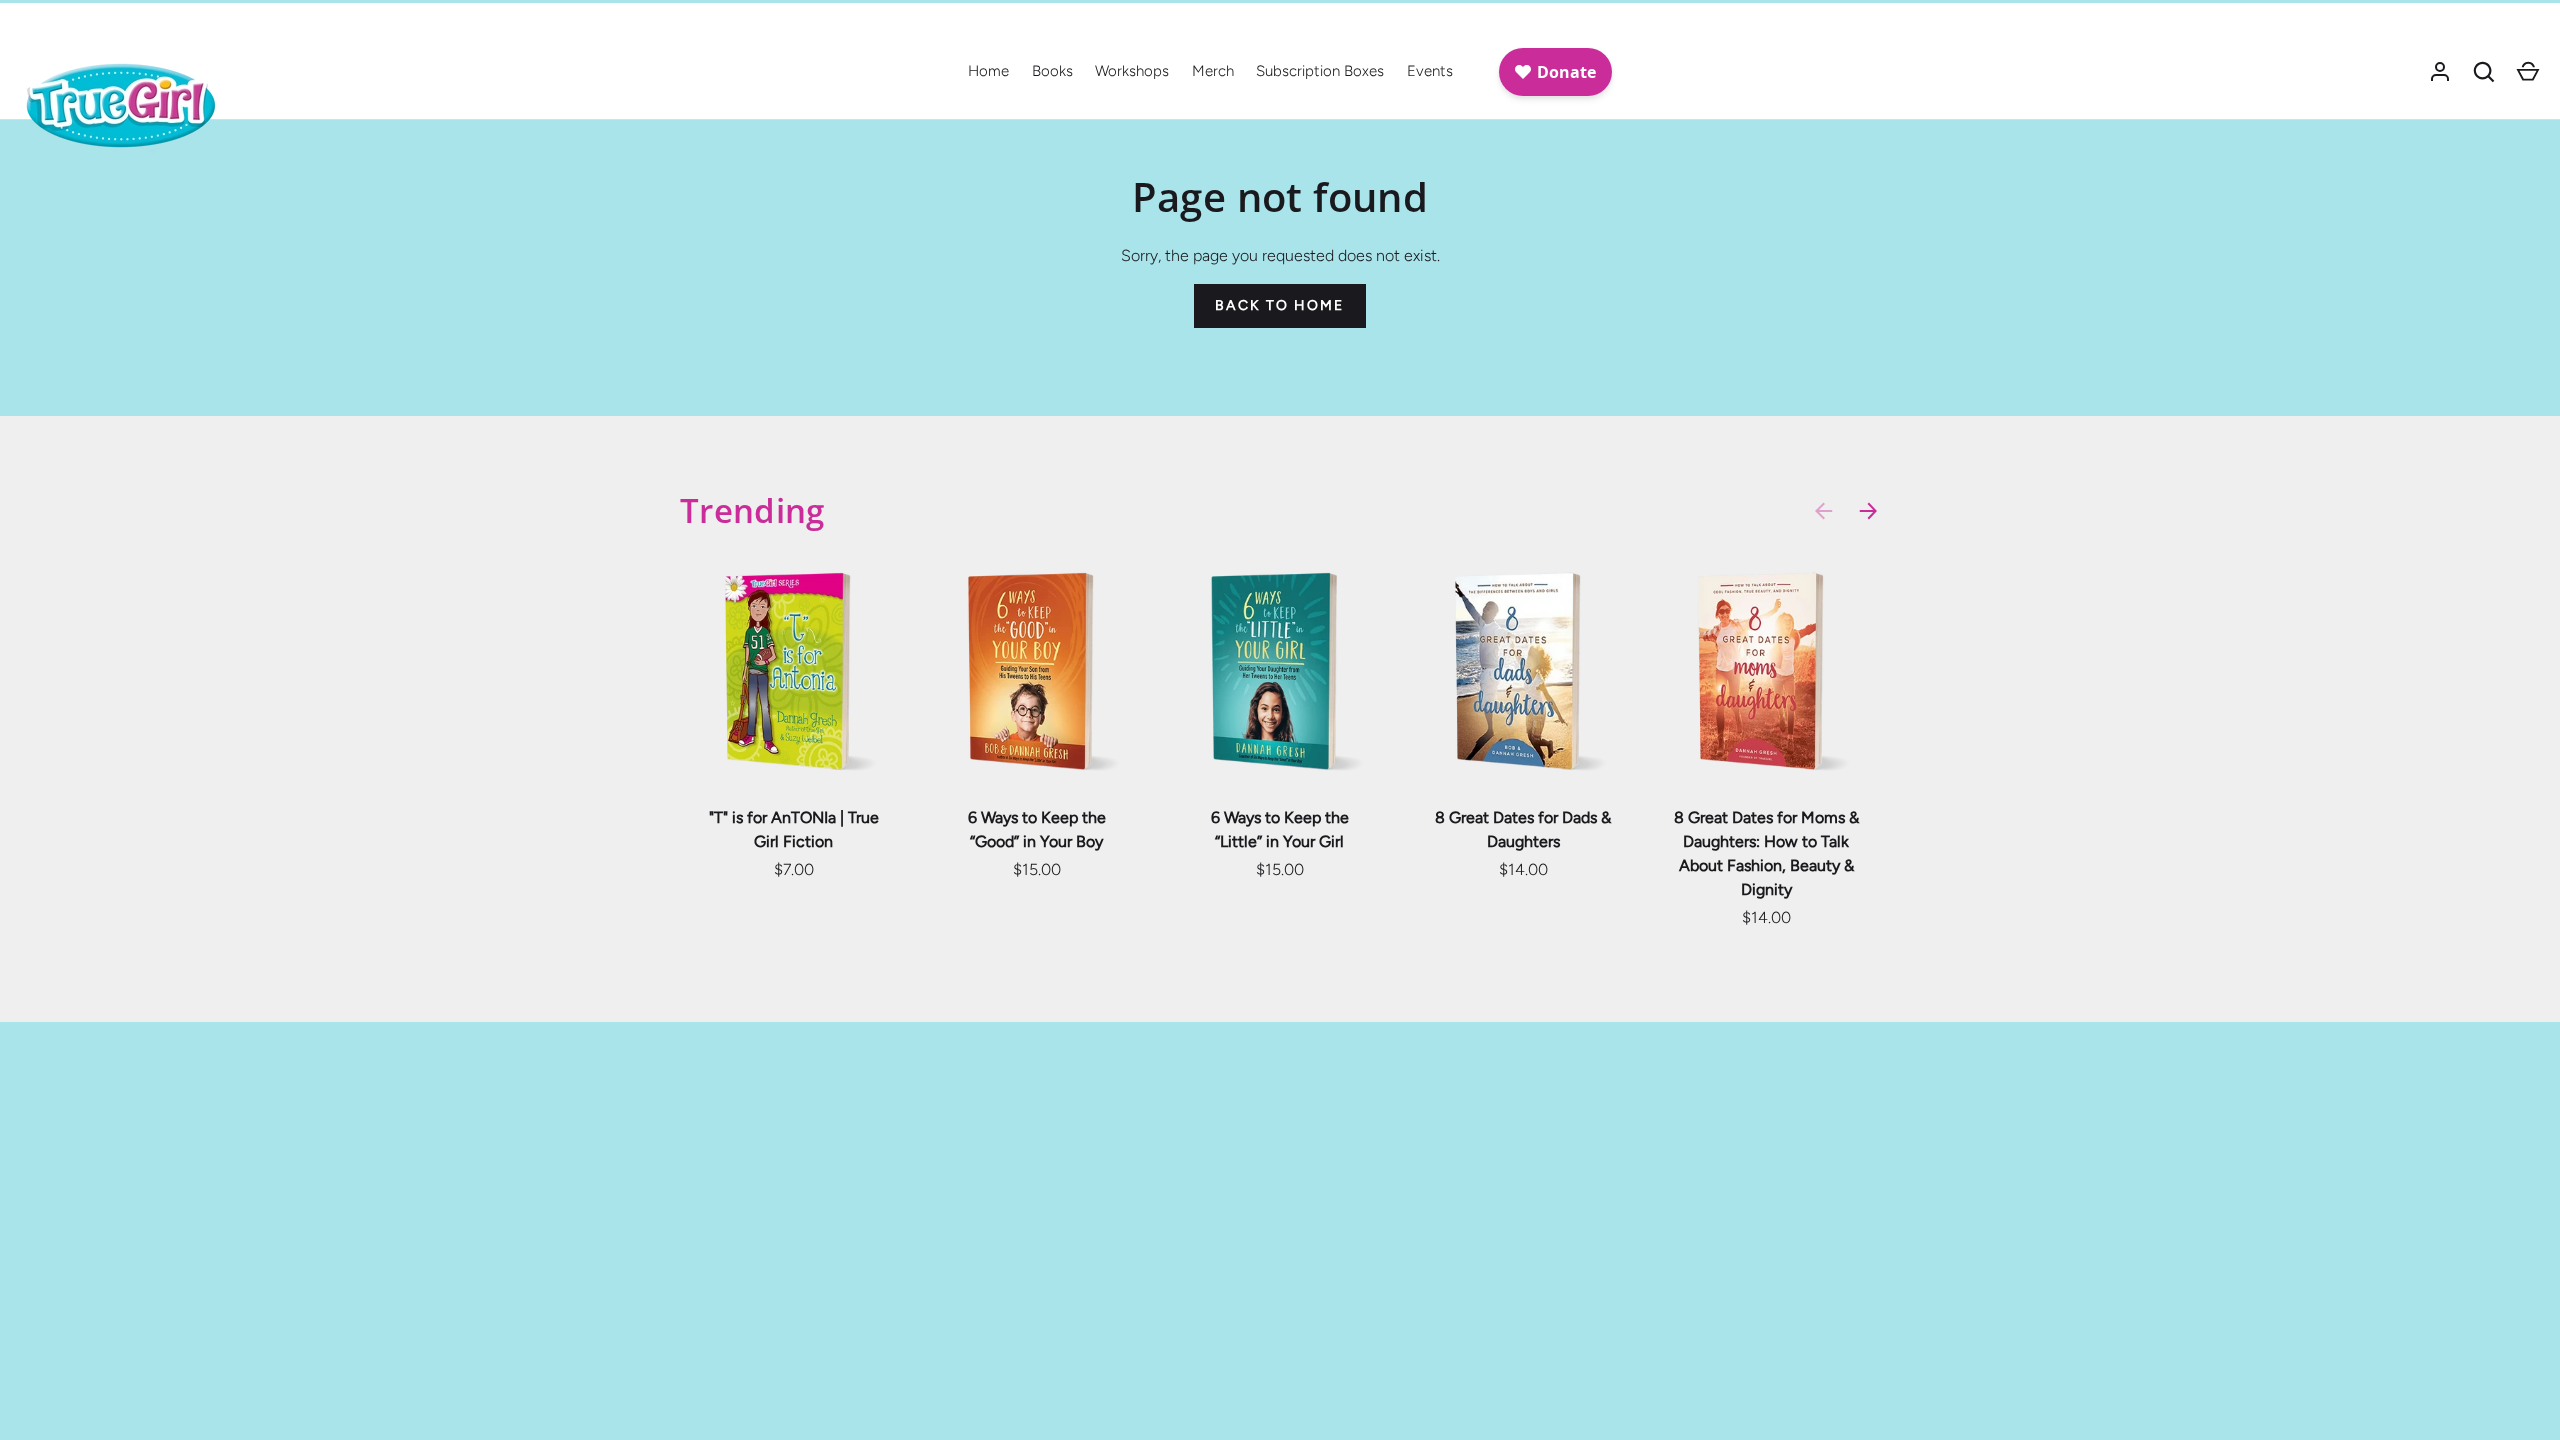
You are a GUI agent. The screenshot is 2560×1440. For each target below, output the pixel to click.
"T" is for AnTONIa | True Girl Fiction (794, 829)
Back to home (1279, 305)
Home (988, 71)
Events (1430, 71)
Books (1052, 71)
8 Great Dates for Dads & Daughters (1523, 829)
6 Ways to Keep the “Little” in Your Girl (1280, 829)
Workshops (1132, 71)
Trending (752, 510)
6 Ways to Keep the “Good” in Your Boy (1037, 829)
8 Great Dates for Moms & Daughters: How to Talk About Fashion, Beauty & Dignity (1766, 853)
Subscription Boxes (1320, 71)
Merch (1213, 71)
